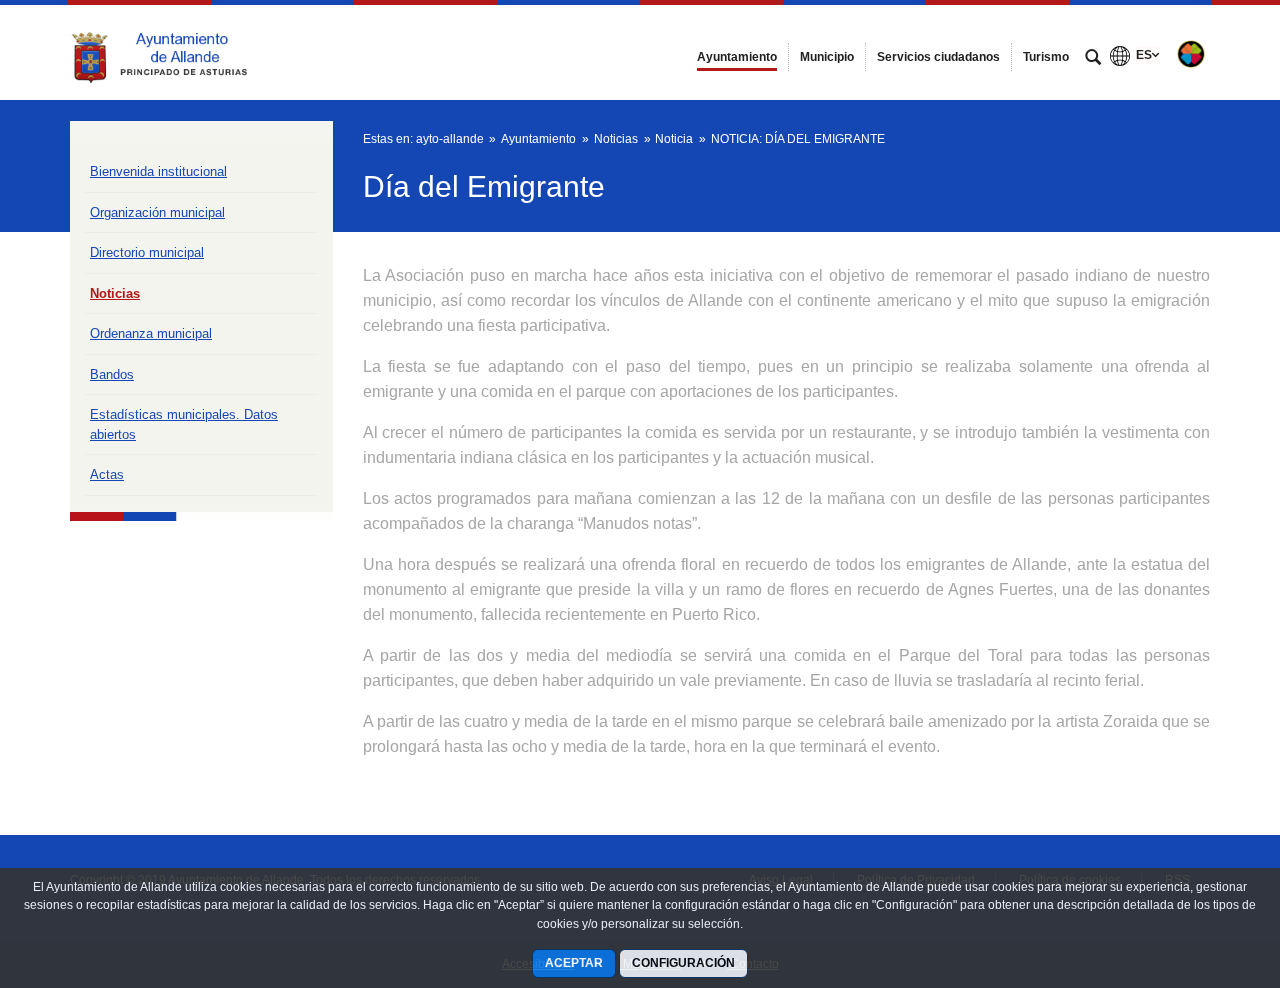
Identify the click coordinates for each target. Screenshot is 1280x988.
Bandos (112, 374)
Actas (107, 474)
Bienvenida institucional (158, 171)
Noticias (115, 293)
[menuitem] (737, 57)
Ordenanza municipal (151, 333)
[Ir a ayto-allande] (180, 52)
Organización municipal (157, 212)
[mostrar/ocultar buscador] (1093, 59)
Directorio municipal (147, 252)
